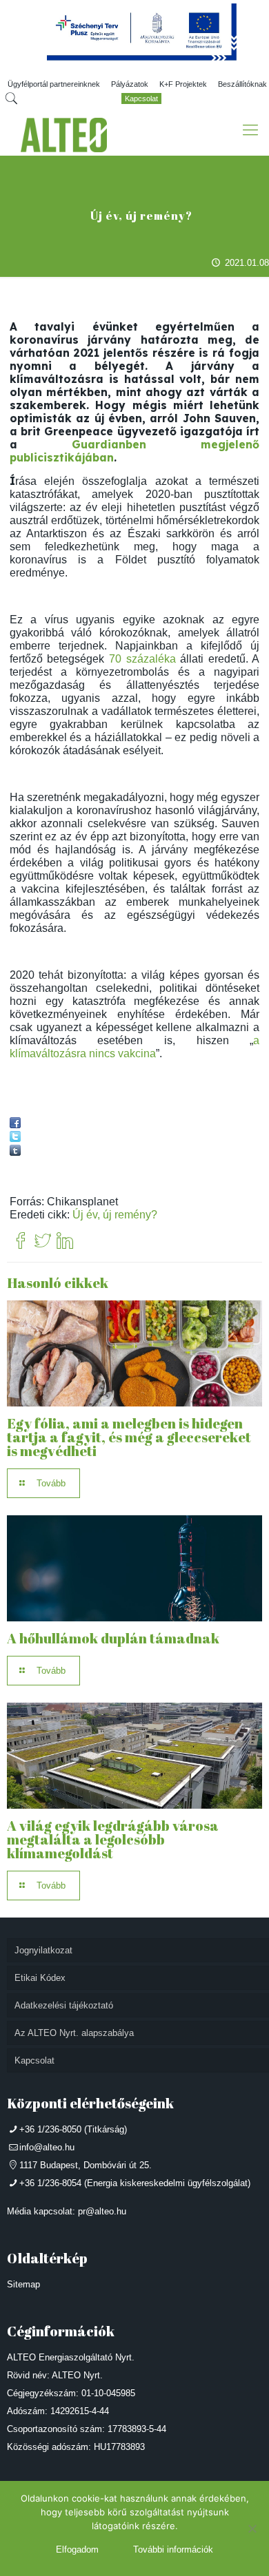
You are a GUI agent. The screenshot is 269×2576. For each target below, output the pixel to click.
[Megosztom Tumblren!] (15, 1152)
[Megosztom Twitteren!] (15, 1138)
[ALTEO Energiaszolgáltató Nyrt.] (64, 135)
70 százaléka (142, 659)
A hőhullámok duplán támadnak (113, 1638)
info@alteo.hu (47, 2147)
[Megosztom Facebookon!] (15, 1124)
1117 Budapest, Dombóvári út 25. (86, 2165)
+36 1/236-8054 (50, 2183)
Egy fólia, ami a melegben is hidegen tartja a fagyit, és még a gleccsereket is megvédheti (129, 1437)
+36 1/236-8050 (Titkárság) (73, 2129)
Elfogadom (77, 2549)
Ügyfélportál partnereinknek (54, 84)
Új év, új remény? (115, 1215)
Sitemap (23, 2284)
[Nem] (252, 2528)
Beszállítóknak (242, 84)
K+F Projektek (183, 84)
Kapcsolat (141, 98)
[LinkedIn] (65, 1242)
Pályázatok (130, 84)
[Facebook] (21, 1242)
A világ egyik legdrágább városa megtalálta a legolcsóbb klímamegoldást (113, 1839)
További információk (173, 2549)
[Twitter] (43, 1242)
